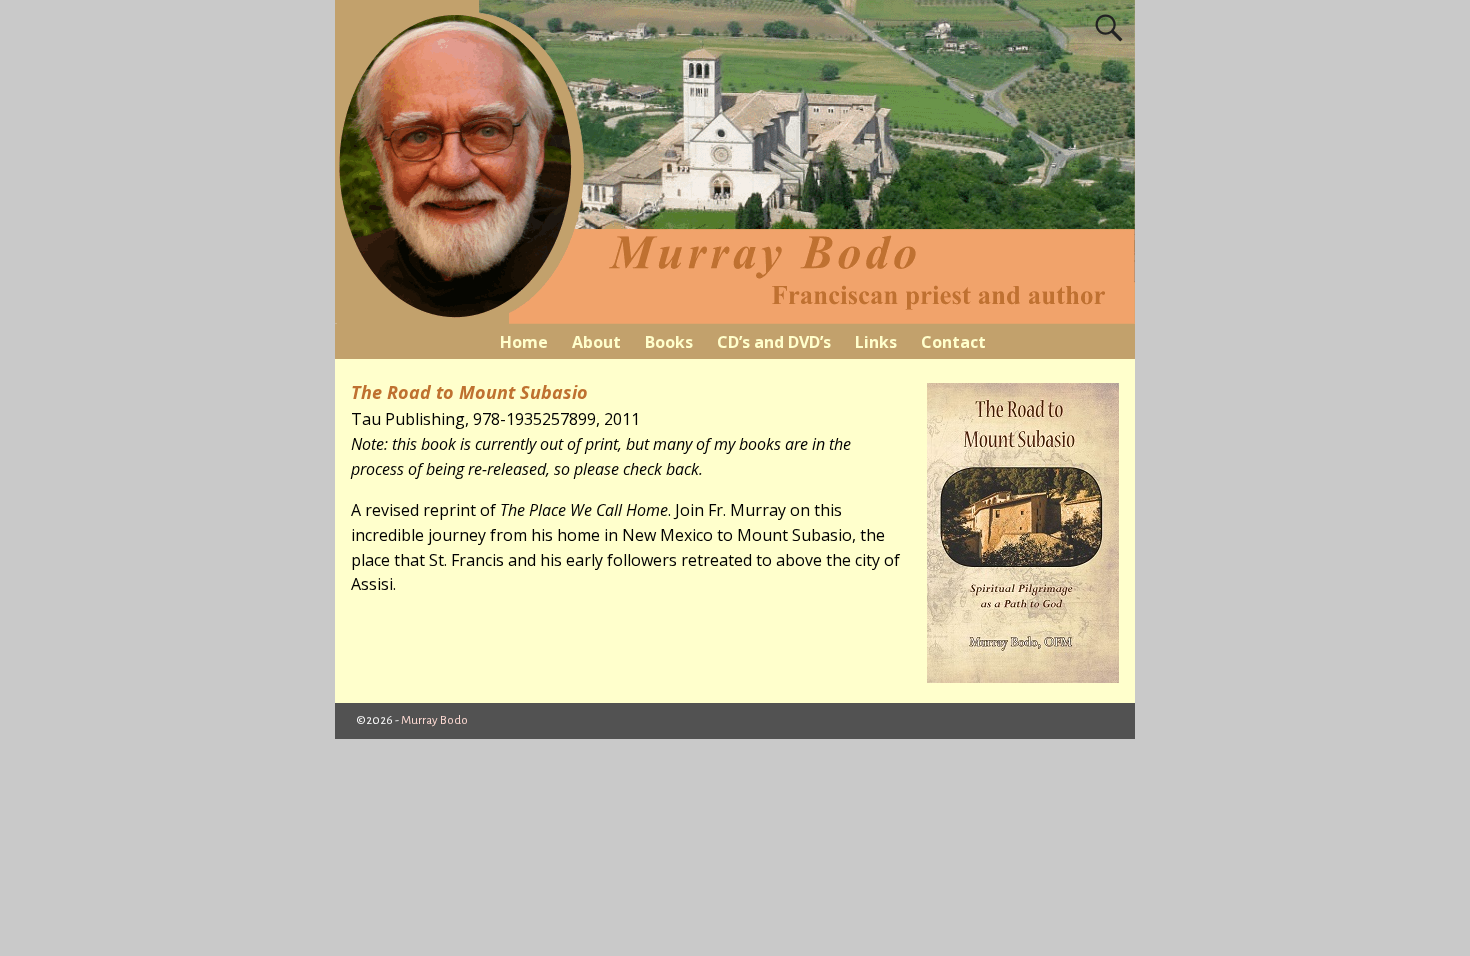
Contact (953, 342)
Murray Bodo (434, 720)
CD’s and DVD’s (774, 342)
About (596, 342)
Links (876, 342)
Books (669, 342)
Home (524, 342)
